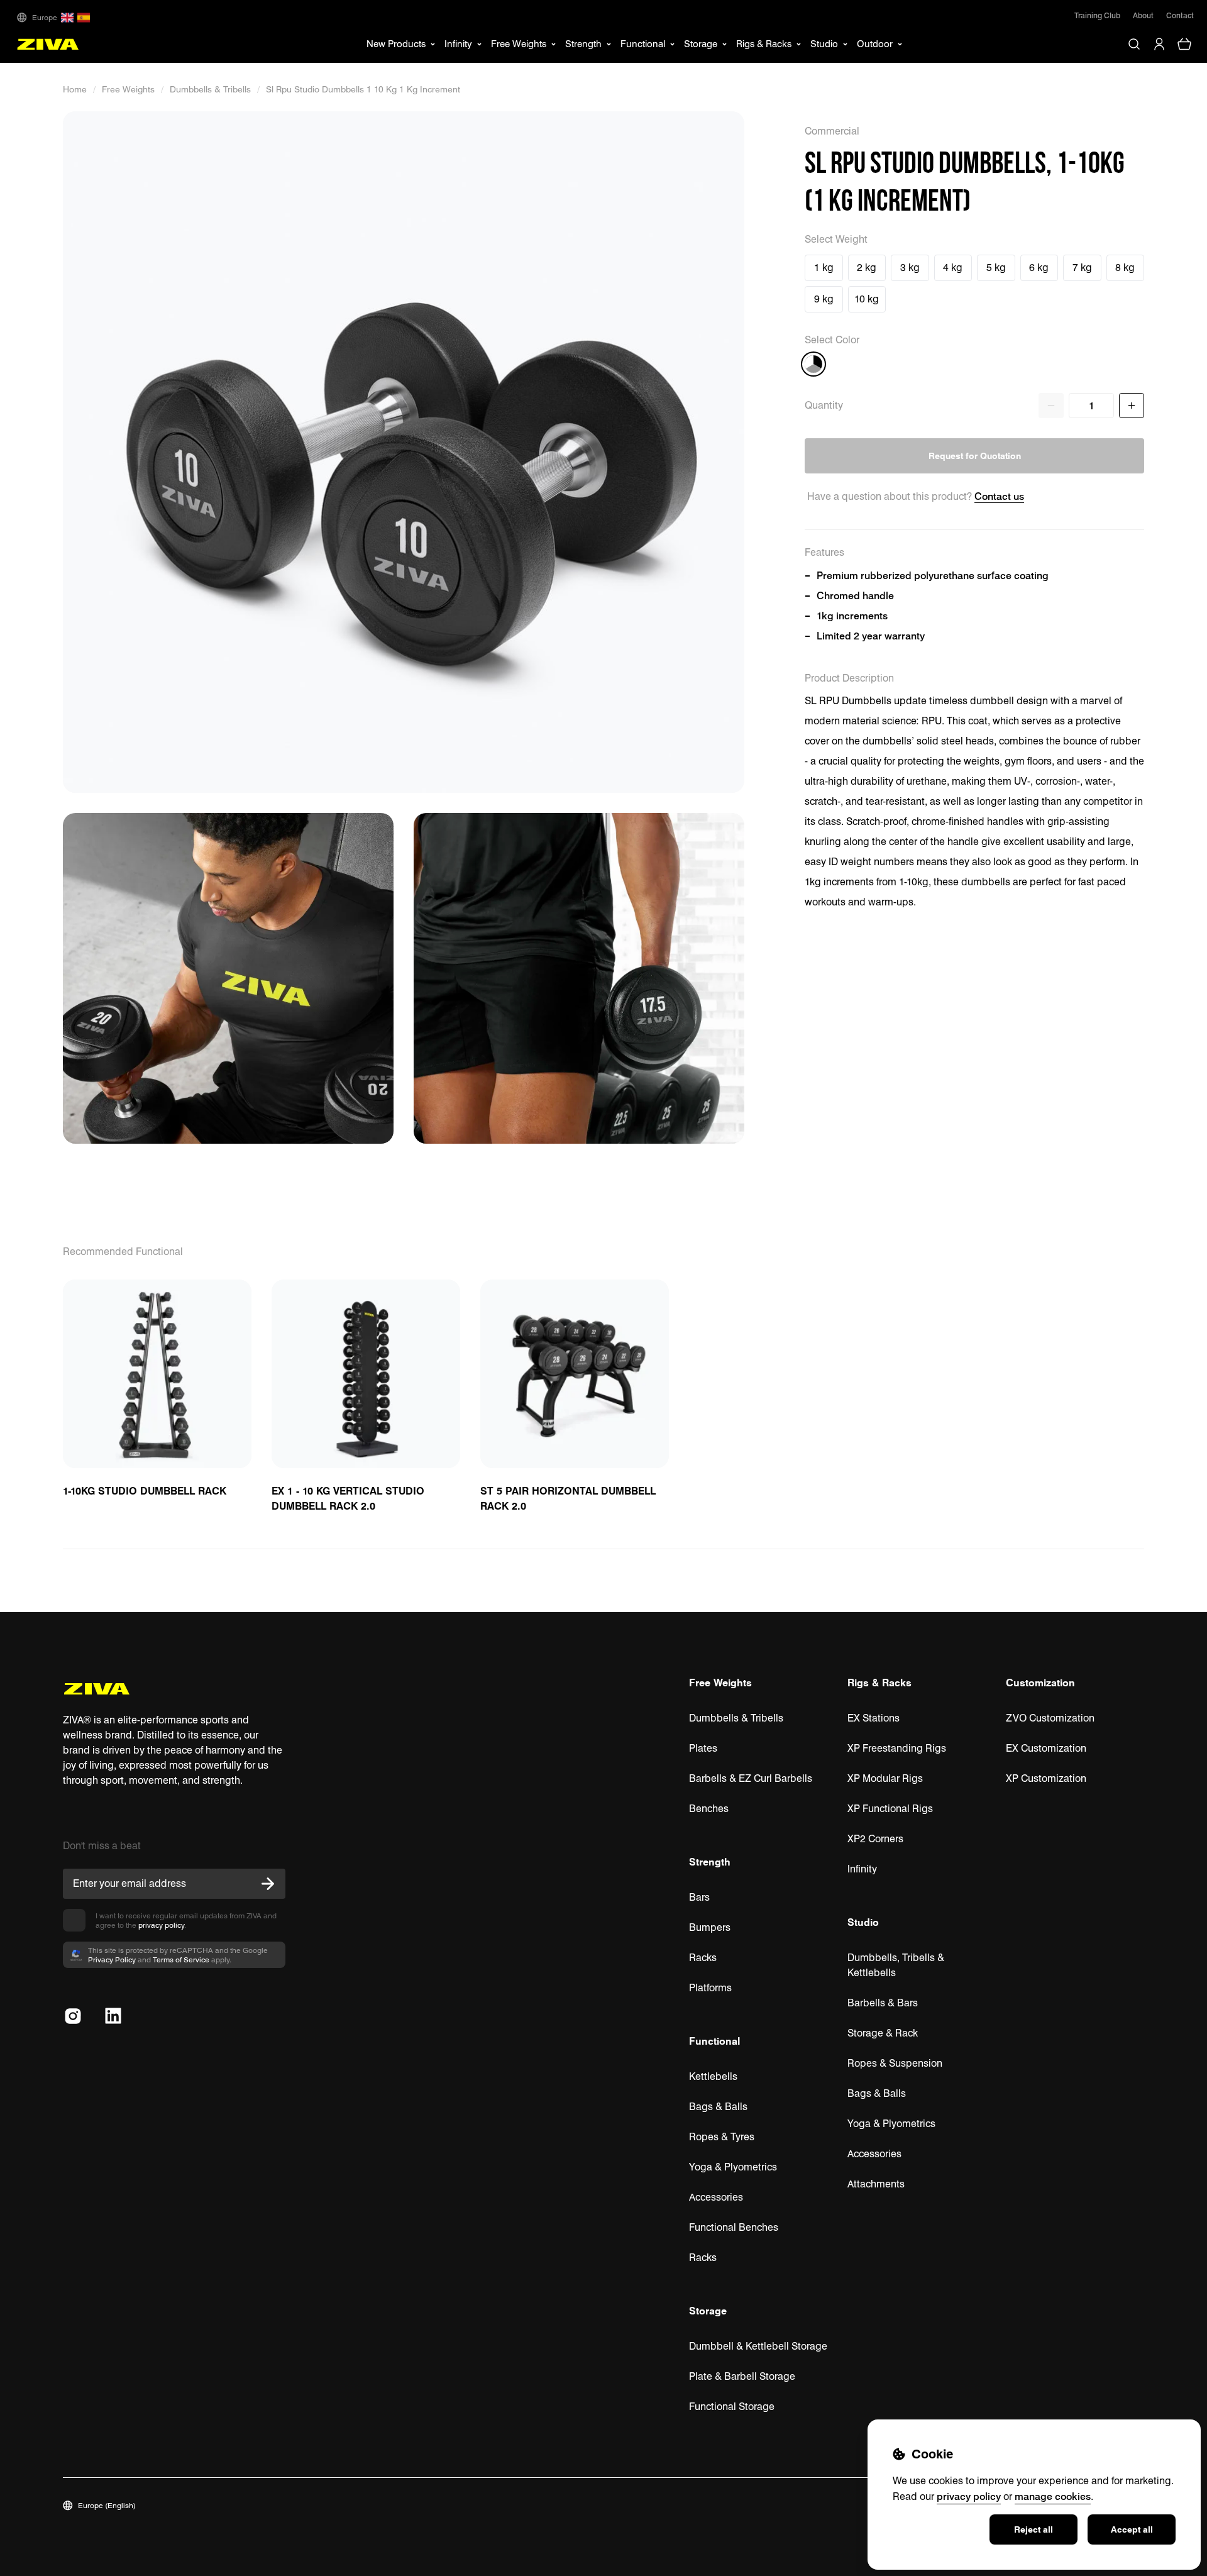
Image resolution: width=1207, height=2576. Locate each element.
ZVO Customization (1050, 1718)
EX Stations (874, 1718)
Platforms (710, 1988)
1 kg (824, 268)
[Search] (1134, 44)
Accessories (716, 2197)
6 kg (1039, 268)
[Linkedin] (113, 2016)
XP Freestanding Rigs (897, 1748)
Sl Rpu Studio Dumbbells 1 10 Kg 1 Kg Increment (363, 89)
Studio (863, 1922)
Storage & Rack (883, 2033)
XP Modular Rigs (885, 1778)
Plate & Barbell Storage (742, 2376)
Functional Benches (734, 2227)
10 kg (867, 299)
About (1143, 15)
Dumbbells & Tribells (210, 89)
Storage (708, 2311)
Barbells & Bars (883, 2003)
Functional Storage (732, 2407)
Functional (714, 2041)
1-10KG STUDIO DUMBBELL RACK (145, 1491)
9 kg (824, 299)
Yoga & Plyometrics (733, 2167)
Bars (699, 1897)
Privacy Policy (112, 1960)
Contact (1180, 15)
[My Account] (1159, 44)
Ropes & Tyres (722, 2137)
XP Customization (1046, 1778)
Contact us (999, 496)
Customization (1040, 1683)
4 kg (953, 268)
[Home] (48, 44)
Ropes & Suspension (895, 2063)
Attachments (876, 2184)
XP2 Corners (875, 1839)
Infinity (862, 1869)
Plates (703, 1748)
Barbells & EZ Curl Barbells (751, 1778)
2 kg (867, 268)
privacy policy (161, 1925)
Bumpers (710, 1927)
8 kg (1125, 268)
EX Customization (1046, 1748)
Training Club (1097, 15)
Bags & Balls (718, 2107)
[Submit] (268, 1884)
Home (75, 89)
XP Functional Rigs (890, 1809)
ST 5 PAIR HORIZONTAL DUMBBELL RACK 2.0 (568, 1498)
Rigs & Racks (879, 1683)
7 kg (1082, 268)
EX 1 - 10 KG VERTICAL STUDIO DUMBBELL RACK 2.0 (348, 1498)
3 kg (910, 268)
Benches (709, 1809)
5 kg (996, 268)
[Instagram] (73, 2016)
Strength (710, 1862)
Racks (703, 1958)
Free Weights (128, 89)
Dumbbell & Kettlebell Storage (758, 2346)
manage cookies (1053, 2496)
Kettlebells (713, 2076)
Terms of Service (181, 1960)
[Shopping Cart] (1184, 44)
